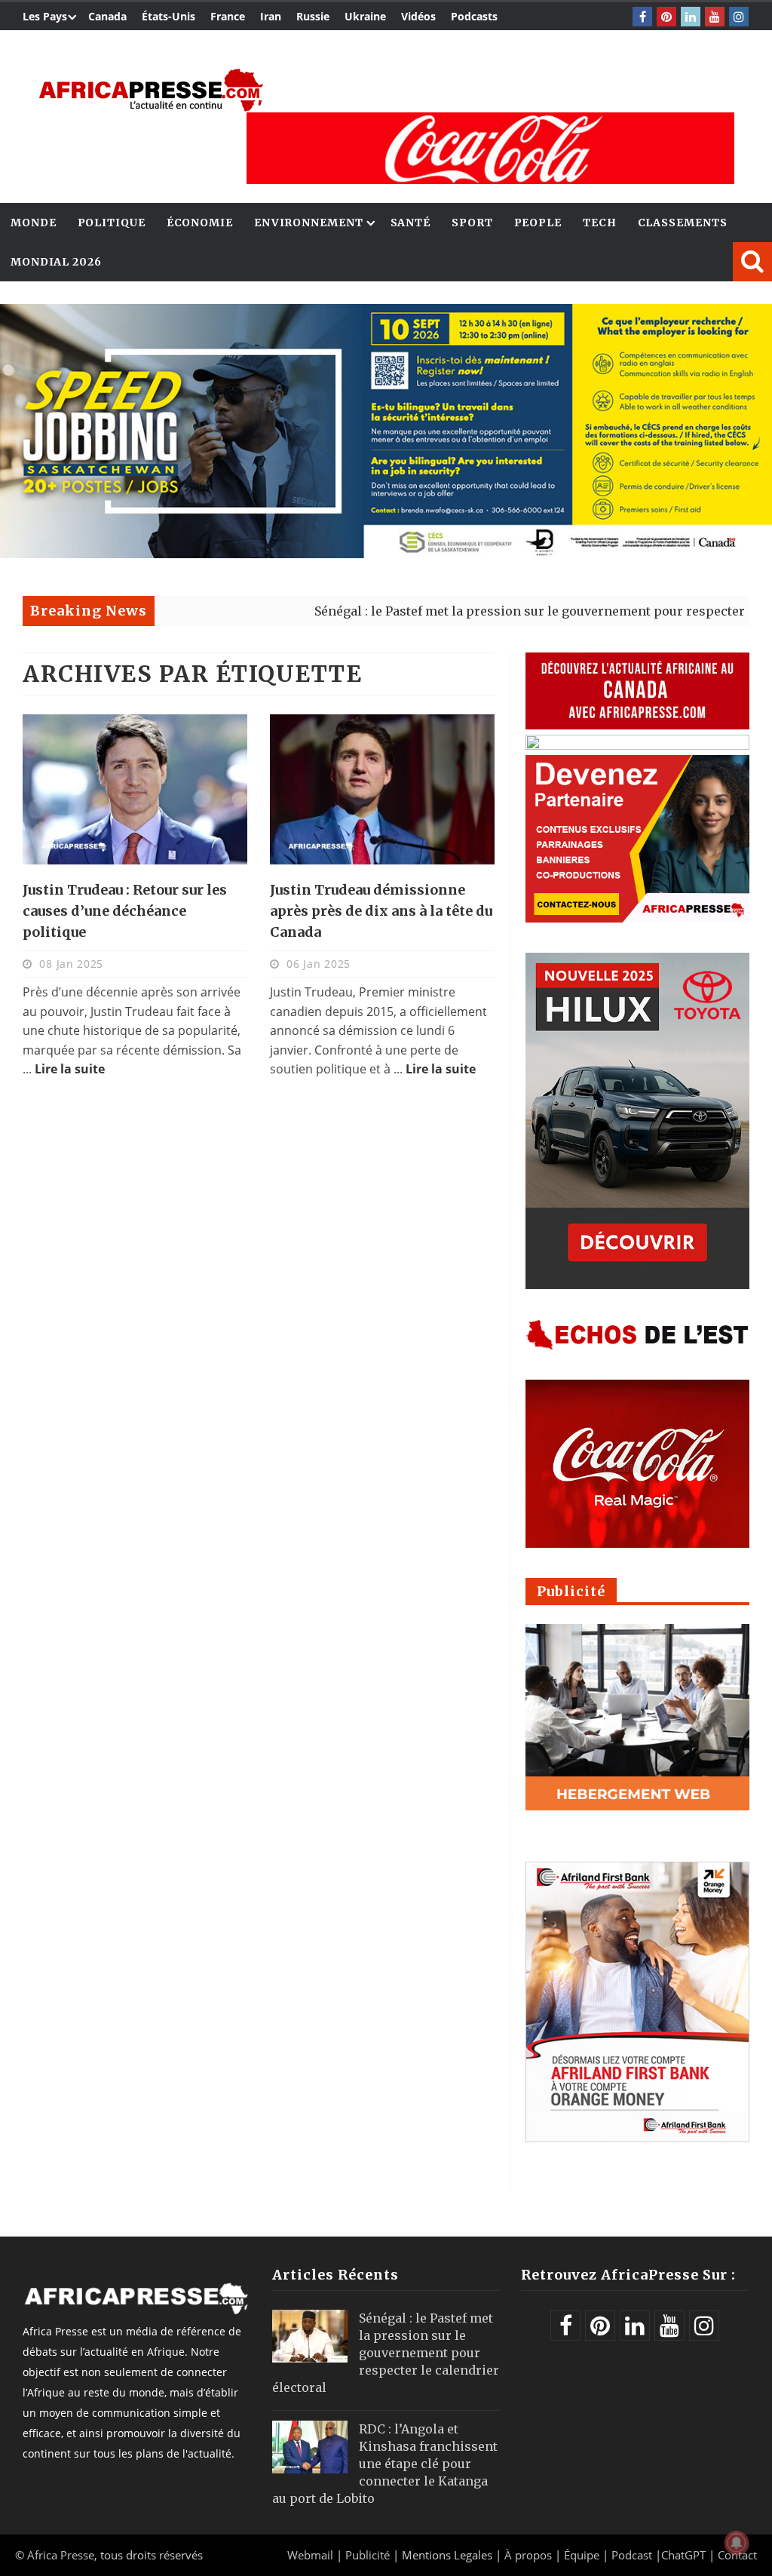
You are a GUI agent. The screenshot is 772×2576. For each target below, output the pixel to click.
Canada (107, 16)
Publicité (369, 2555)
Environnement (309, 223)
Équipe (583, 2555)
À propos (528, 2555)
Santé (411, 223)
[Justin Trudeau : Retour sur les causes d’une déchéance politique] (135, 789)
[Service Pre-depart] (386, 554)
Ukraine (365, 16)
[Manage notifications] (737, 2543)
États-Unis (168, 16)
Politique (112, 223)
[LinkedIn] (691, 17)
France (228, 16)
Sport (472, 223)
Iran (271, 16)
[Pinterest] (666, 17)
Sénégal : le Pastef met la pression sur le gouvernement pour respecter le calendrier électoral (386, 2353)
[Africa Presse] (151, 90)
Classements (683, 223)
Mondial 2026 (56, 262)
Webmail (310, 2555)
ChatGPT (683, 2555)
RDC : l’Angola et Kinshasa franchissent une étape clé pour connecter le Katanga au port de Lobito (385, 2464)
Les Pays (45, 16)
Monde (34, 223)
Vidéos (418, 16)
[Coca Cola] (490, 148)
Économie (200, 223)
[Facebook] (642, 17)
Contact (737, 2555)
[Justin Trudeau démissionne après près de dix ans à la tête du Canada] (382, 789)
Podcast (632, 2555)
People (538, 223)
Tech (600, 223)
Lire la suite (70, 1069)
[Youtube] (715, 17)
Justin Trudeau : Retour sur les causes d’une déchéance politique (125, 911)
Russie (313, 16)
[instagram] (739, 17)
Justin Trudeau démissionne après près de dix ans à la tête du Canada (381, 911)
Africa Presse (61, 2555)
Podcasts (474, 16)
